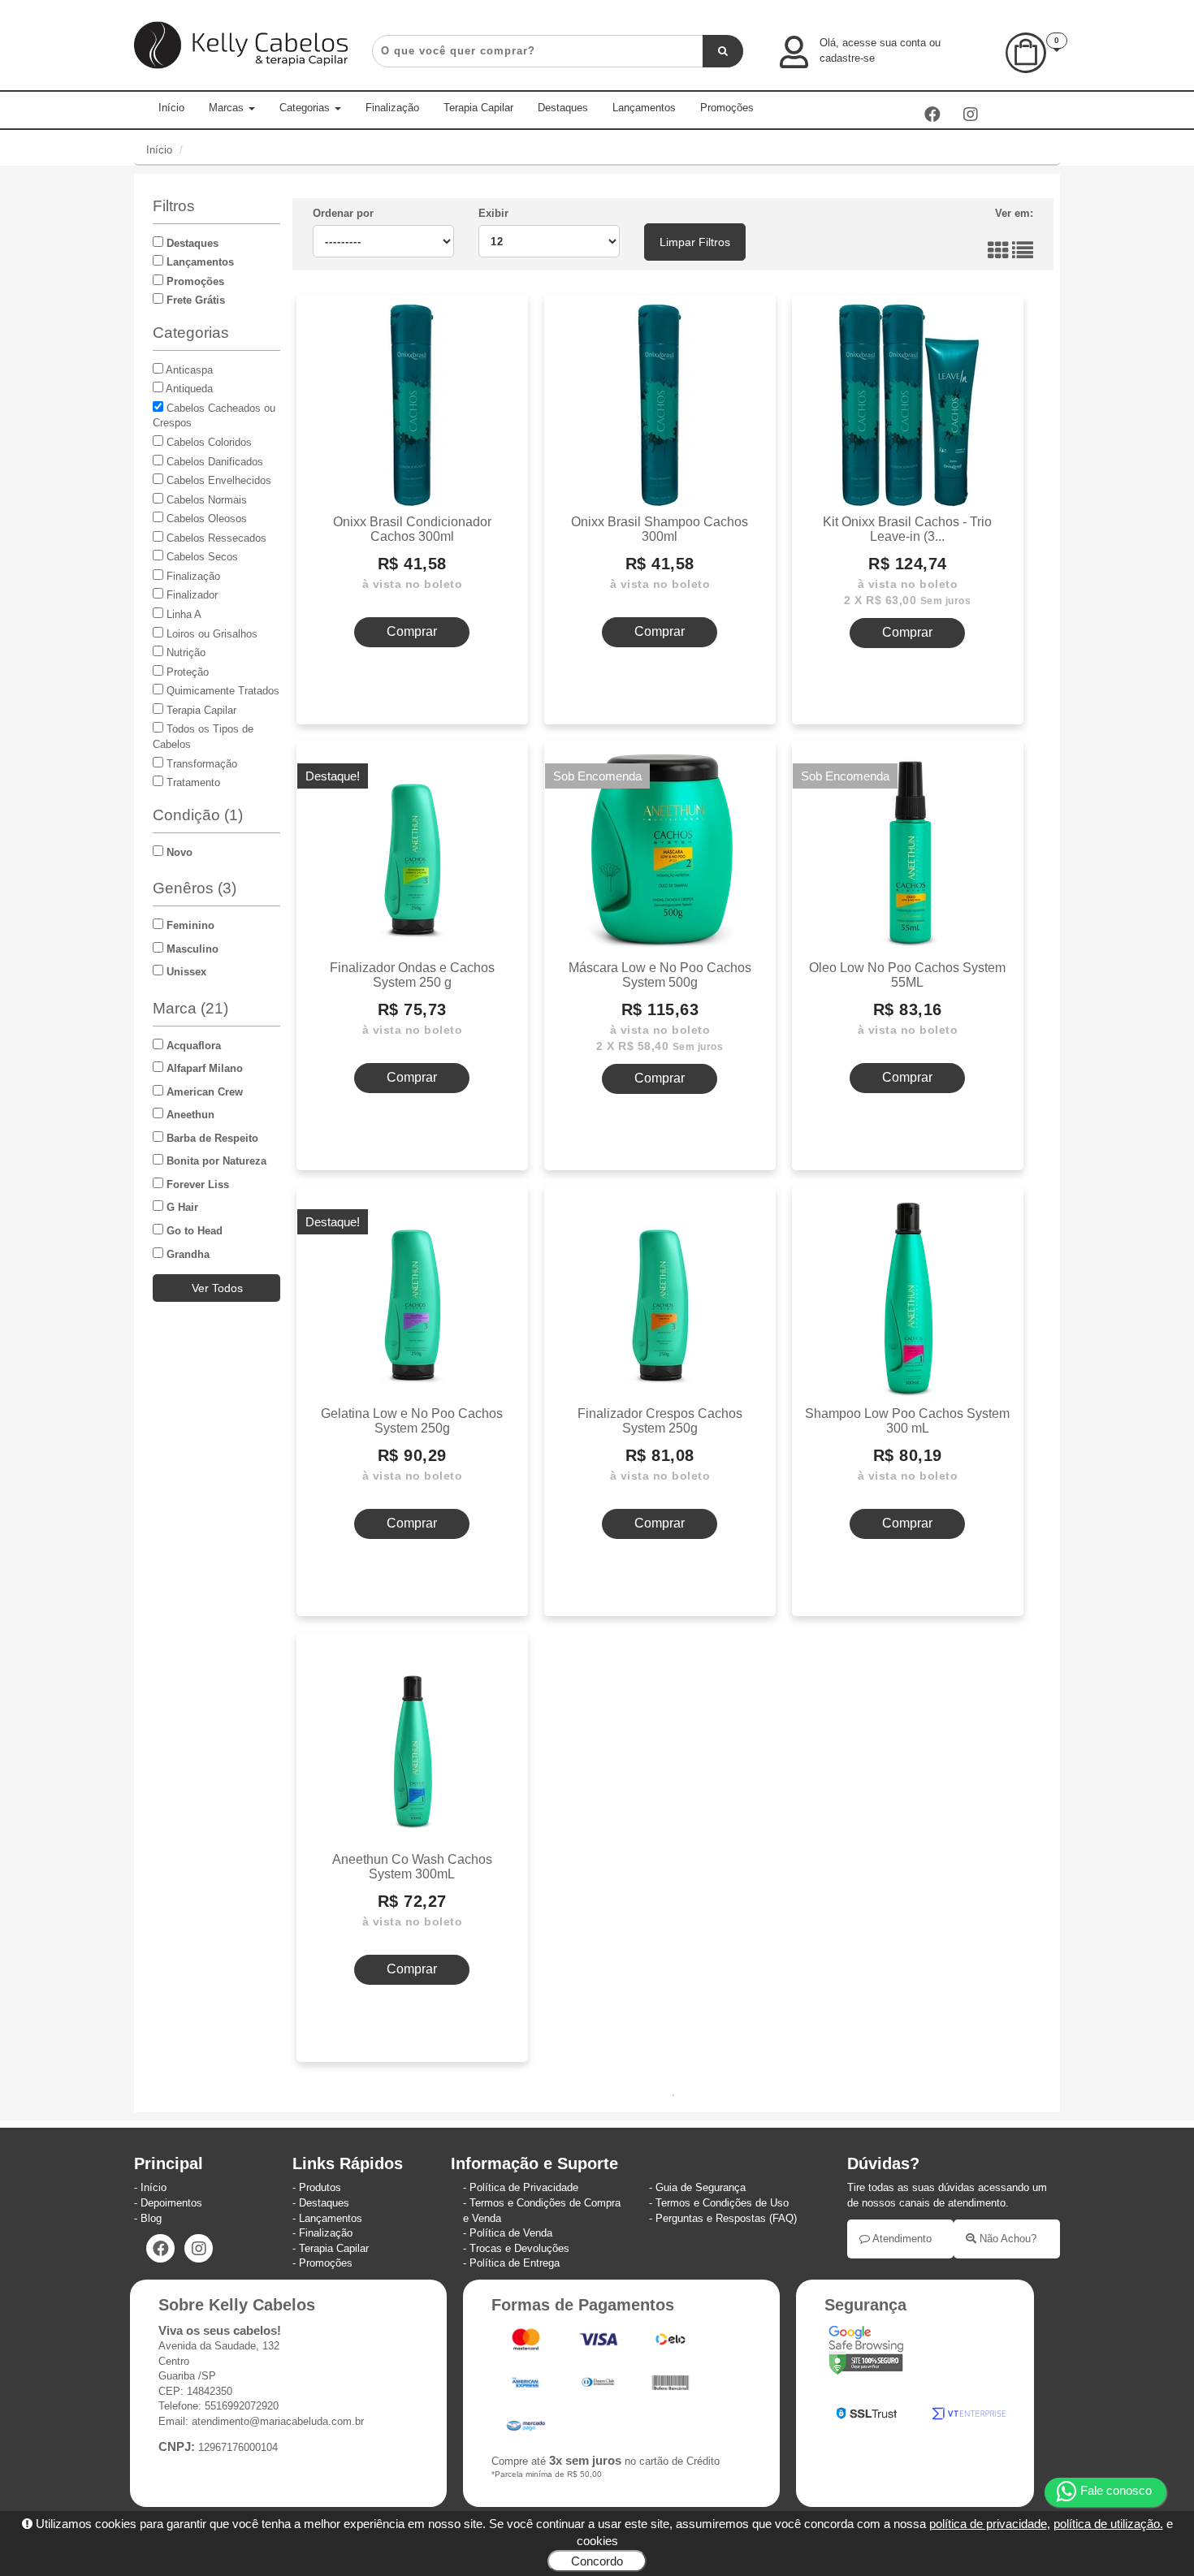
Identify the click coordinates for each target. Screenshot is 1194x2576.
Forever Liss (196, 1184)
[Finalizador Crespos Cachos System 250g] (660, 1297)
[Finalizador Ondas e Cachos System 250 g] (412, 851)
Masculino (191, 949)
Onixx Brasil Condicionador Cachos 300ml (412, 529)
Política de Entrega (515, 2263)
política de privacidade (988, 2524)
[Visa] (600, 2343)
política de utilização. (1108, 2524)
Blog (151, 2218)
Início (171, 108)
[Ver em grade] (998, 255)
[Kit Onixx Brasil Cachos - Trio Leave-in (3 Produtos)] (908, 405)
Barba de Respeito (211, 1138)
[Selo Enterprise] (969, 2416)
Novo (178, 852)
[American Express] (526, 2386)
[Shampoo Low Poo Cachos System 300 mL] (908, 1297)
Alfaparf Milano (203, 1068)
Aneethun (189, 1115)
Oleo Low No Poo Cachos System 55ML (907, 975)
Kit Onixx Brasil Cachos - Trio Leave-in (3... (907, 529)
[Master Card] (528, 2343)
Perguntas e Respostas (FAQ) (726, 2218)
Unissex (185, 972)
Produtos (320, 2187)
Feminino (189, 925)
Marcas (228, 108)
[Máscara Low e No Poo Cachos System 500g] (660, 851)
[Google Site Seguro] (866, 2353)
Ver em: (1014, 213)
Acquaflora (192, 1046)
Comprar (412, 631)
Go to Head (193, 1231)
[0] (1026, 69)
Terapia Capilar (478, 108)
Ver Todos (217, 1288)
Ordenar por (343, 213)
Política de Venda (511, 2233)
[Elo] (671, 2343)
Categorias (306, 108)
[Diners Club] (600, 2386)
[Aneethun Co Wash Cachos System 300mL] (412, 1743)
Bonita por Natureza (215, 1161)
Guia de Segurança (701, 2187)
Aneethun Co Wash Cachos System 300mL (412, 1866)
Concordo (597, 2561)
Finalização (392, 108)
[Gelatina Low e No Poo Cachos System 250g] (412, 1297)
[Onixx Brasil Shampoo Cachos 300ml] (660, 405)
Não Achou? (1006, 2239)
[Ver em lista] (1023, 255)
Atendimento (901, 2239)
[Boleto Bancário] (671, 2386)
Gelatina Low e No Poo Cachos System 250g (412, 1420)
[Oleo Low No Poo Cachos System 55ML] (908, 851)
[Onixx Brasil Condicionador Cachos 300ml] (412, 405)
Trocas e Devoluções (519, 2248)
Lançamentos (644, 108)
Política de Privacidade (524, 2187)
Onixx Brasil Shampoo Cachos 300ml (660, 529)
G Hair (181, 1207)
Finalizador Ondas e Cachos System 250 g (412, 975)
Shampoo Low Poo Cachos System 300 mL (907, 1420)
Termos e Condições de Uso (722, 2203)
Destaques (563, 108)
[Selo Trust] (867, 2416)
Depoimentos (171, 2203)
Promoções (727, 108)
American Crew (203, 1092)
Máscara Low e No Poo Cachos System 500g (660, 975)
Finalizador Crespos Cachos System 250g (660, 1420)
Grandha (186, 1254)
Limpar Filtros (695, 242)
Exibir (493, 213)
